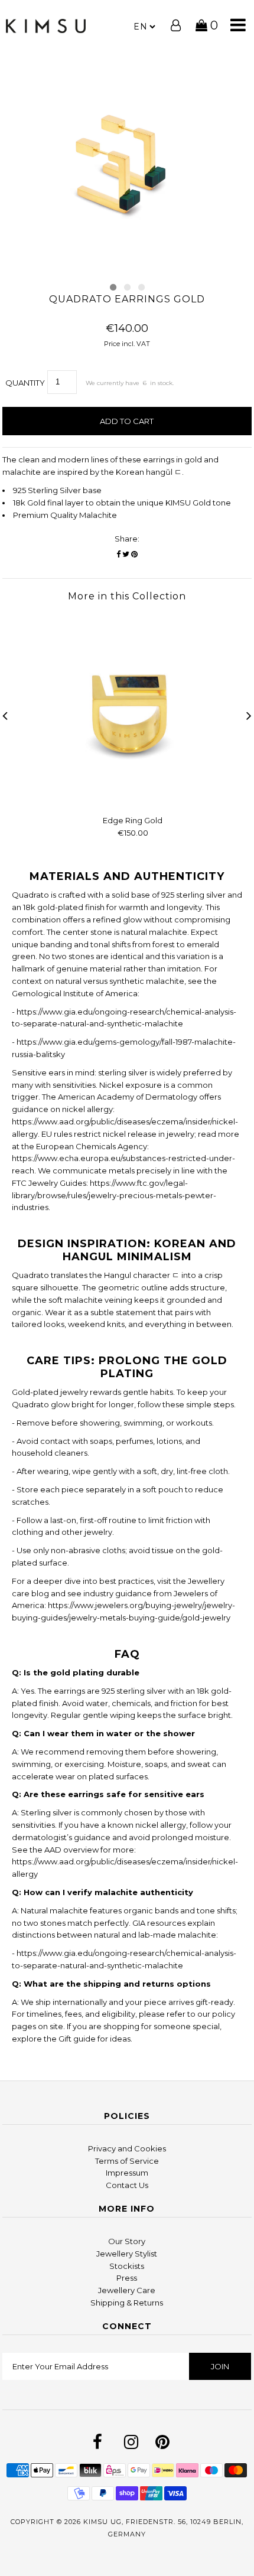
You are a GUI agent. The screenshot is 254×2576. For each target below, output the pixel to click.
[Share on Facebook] (118, 554)
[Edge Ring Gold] (133, 800)
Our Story (127, 2241)
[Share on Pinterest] (134, 554)
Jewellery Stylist (127, 2254)
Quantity (25, 383)
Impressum (127, 2173)
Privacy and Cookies (127, 2148)
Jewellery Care (127, 2290)
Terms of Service (127, 2161)
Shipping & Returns (127, 2303)
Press (127, 2278)
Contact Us (127, 2185)
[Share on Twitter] (126, 554)
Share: (127, 539)
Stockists (127, 2266)
